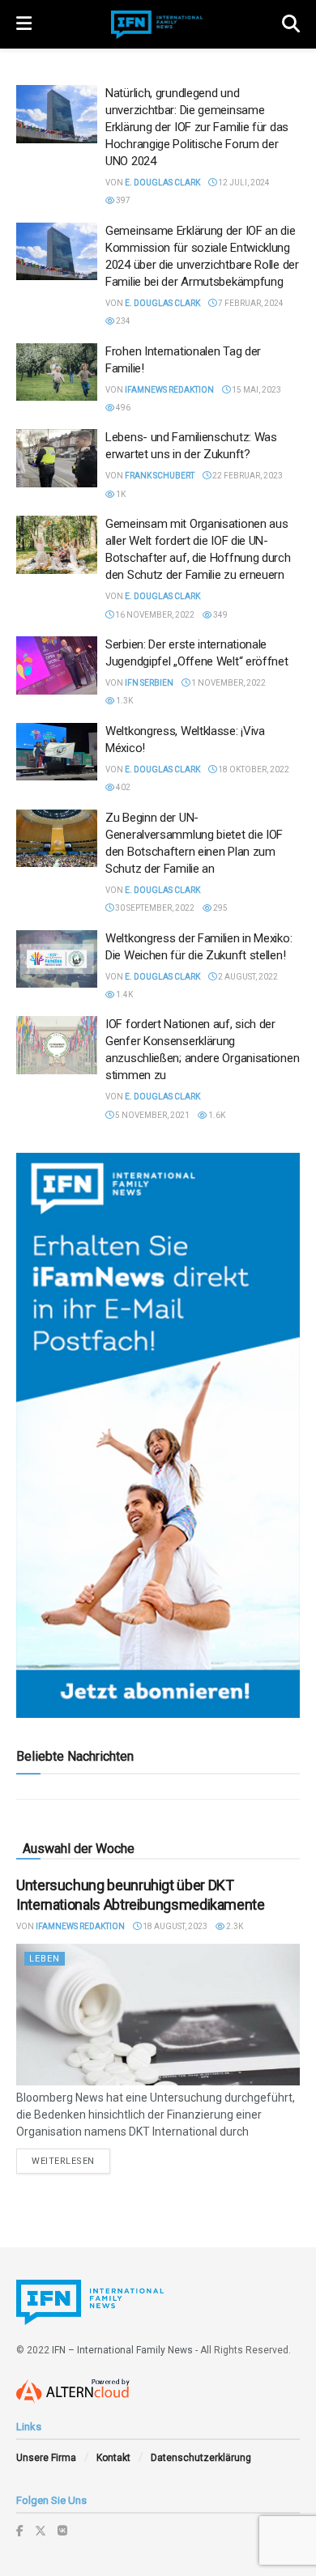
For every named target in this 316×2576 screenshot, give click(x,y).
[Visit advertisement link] (158, 1435)
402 (122, 787)
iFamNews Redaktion (169, 390)
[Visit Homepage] (157, 25)
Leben (45, 1959)
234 (122, 321)
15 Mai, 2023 (256, 390)
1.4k (124, 995)
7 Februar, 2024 (250, 303)
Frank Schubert (160, 476)
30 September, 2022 (154, 908)
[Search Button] (291, 24)
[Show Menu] (24, 24)
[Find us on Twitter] (41, 2531)
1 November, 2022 (228, 683)
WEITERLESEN (71, 2161)
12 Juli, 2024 (243, 183)
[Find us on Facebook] (20, 2531)
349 (220, 615)
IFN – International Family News (122, 2350)
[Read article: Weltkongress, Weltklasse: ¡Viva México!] (57, 752)
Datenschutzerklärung (201, 2458)
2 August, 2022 (247, 977)
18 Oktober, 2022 (253, 769)
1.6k (216, 1115)
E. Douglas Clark (162, 183)
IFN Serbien (149, 683)
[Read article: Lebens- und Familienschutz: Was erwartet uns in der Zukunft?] (57, 458)
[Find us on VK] (62, 2531)
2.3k (234, 1926)
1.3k (124, 701)
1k (120, 494)
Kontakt (113, 2458)
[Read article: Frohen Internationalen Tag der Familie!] (57, 372)
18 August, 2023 (174, 1926)
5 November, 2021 (152, 1115)
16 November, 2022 (154, 615)
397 (122, 200)
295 (220, 908)
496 (122, 408)
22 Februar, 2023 (247, 476)
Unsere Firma (46, 2458)
